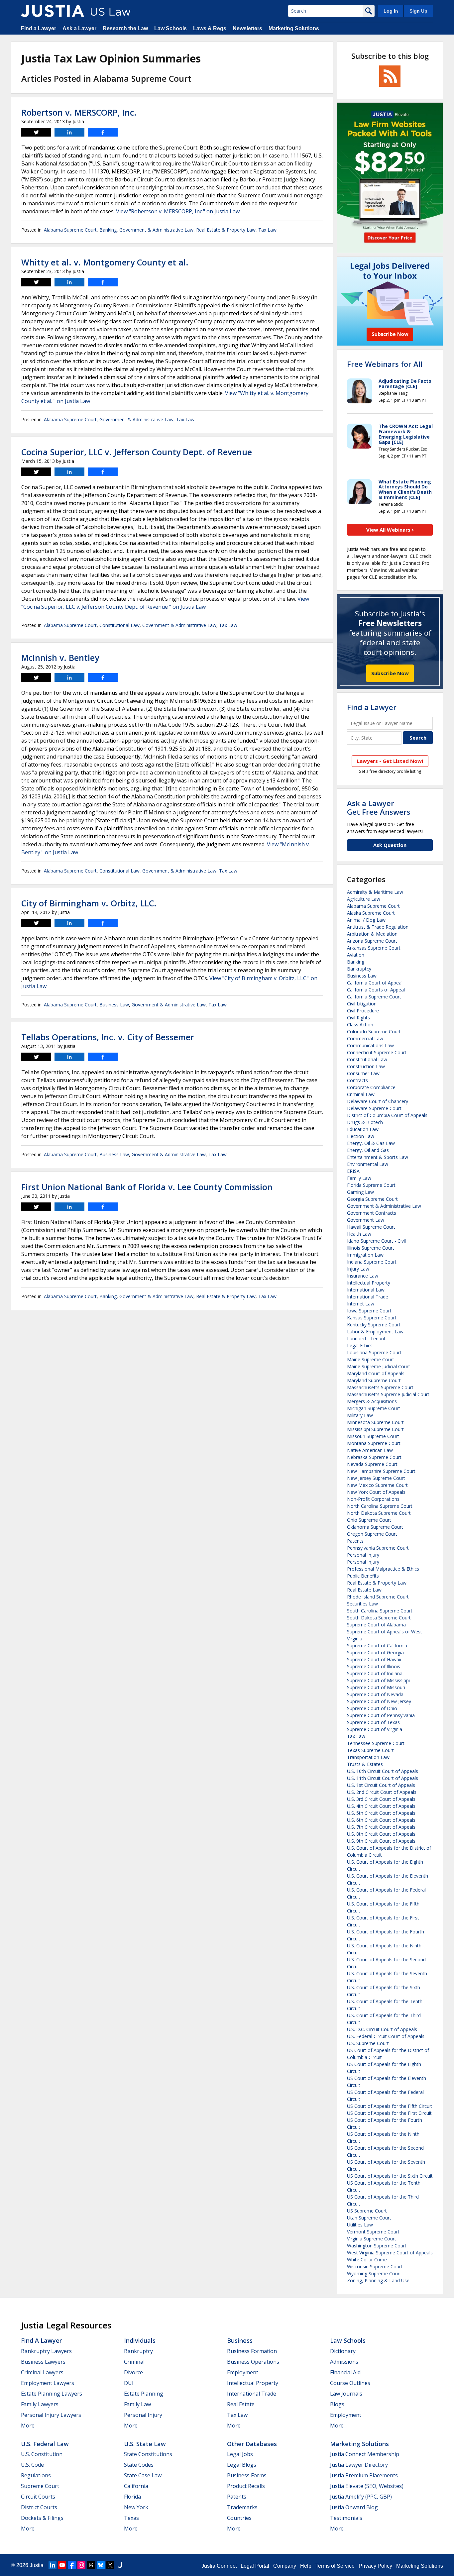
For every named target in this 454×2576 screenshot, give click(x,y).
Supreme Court (40, 2486)
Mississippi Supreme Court (375, 1429)
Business (240, 2340)
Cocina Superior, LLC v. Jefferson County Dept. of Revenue (137, 452)
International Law (366, 1290)
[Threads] (91, 2565)
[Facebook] (72, 2565)
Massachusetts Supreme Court (380, 1387)
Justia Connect (219, 2566)
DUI (129, 2383)
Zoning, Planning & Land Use (378, 2280)
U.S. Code (32, 2465)
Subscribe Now (390, 673)
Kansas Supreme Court (372, 1318)
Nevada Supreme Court (372, 1464)
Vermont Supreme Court (373, 2232)
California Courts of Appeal (376, 990)
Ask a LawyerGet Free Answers (379, 807)
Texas (131, 2518)
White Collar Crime (367, 2260)
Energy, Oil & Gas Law (371, 1143)
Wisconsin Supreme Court (375, 2267)
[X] (110, 2565)
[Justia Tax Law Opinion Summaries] (53, 11)
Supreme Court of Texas (373, 1722)
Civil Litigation (362, 1004)
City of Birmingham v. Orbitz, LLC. (89, 903)
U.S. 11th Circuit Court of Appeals (383, 1778)
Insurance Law (363, 1276)
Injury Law (358, 1269)
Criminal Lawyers (42, 2372)
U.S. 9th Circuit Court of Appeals (381, 1841)
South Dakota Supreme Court (379, 1618)
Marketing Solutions (294, 28)
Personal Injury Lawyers (51, 2415)
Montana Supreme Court (374, 1443)
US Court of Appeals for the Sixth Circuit (390, 2176)
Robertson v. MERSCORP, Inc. (79, 112)
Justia (37, 2565)
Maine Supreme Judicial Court (379, 1366)
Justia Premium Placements (364, 2475)
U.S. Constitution (42, 2454)
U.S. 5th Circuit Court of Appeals (381, 1813)
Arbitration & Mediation (372, 934)
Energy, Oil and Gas (368, 1150)
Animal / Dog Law (366, 920)
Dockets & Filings (42, 2518)
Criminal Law (361, 1094)
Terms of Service (335, 2566)
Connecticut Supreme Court (377, 1052)
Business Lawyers (43, 2362)
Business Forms (247, 2475)
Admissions (344, 2362)
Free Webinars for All (385, 364)
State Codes (139, 2465)
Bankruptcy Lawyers (46, 2351)
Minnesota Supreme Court (375, 1422)
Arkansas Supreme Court (374, 948)
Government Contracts (372, 1213)
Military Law (360, 1415)
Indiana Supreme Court (372, 1262)
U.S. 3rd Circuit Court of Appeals (381, 1799)
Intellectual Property (369, 1283)
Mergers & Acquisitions (372, 1401)
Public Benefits (363, 1576)
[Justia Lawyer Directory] (120, 2565)
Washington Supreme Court (377, 2246)
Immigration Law (365, 1255)
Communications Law (370, 1045)
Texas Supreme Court (370, 1750)
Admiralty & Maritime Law (375, 892)
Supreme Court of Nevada (375, 1694)
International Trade (368, 1297)
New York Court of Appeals (376, 1492)
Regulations (36, 2475)
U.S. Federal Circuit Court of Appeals (386, 2036)
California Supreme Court (374, 997)
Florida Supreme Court (371, 1185)
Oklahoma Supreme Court (375, 1527)
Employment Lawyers (48, 2383)
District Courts (39, 2507)
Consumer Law (363, 1073)
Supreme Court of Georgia (375, 1652)
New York (136, 2507)
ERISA (353, 1171)
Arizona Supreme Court (372, 941)
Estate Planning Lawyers (52, 2394)
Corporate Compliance (371, 1087)
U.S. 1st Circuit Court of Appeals (381, 1785)
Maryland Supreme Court (374, 1380)
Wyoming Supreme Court (374, 2273)
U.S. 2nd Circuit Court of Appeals (382, 1792)
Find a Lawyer (39, 28)
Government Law (366, 1220)
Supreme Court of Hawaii (374, 1659)
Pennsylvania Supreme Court (378, 1548)
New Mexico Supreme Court (377, 1485)
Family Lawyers (40, 2404)
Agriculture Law (364, 899)
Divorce (133, 2372)
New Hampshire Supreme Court (381, 1471)
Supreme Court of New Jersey (379, 1701)
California (136, 2486)
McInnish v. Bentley (60, 658)
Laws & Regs (210, 28)
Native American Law (370, 1450)
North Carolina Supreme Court (380, 1506)
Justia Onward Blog (354, 2507)
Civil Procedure (363, 1011)
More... (29, 2425)
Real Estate (241, 2404)
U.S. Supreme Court (368, 2043)
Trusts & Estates (365, 1764)
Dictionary (343, 2351)
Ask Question (390, 845)
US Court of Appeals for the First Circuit (389, 2113)
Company (285, 2566)
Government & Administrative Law (156, 230)
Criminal (134, 2362)
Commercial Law (365, 1038)
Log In (391, 11)
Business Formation (252, 2351)
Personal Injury (363, 1555)
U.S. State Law (145, 2444)
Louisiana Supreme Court (374, 1352)
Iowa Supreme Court (369, 1311)
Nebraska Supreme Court (374, 1457)
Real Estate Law (364, 1590)
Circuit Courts (38, 2497)
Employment (243, 2372)
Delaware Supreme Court (374, 1108)
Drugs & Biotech (365, 1122)
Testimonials (346, 2518)
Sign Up (418, 11)
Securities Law (362, 1604)
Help (306, 2566)
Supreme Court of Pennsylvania (381, 1715)
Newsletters (247, 28)
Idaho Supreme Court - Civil (376, 1241)
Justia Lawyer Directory (359, 2465)
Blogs (337, 2404)
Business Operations (253, 2362)
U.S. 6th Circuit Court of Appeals (381, 1820)
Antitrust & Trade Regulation (378, 927)
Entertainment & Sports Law (378, 1157)
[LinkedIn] (53, 2565)
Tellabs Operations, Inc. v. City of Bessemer (108, 1037)
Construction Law (366, 1066)
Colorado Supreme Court (374, 1031)
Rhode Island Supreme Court (378, 1597)
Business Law (114, 1005)
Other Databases (252, 2444)
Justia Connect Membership (365, 2454)
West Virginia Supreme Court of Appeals (390, 2253)
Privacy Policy (375, 2566)
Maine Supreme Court (371, 1359)
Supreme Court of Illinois (374, 1666)
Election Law (361, 1136)
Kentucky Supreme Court (374, 1325)
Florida (132, 2497)
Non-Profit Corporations (373, 1499)
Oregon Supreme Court (372, 1534)
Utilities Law (360, 2225)
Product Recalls (246, 2486)
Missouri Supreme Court (373, 1436)
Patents (355, 1541)
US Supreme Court (367, 2211)
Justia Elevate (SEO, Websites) (367, 2486)
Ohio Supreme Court (369, 1520)
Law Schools (170, 28)
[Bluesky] (101, 2565)
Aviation (356, 955)
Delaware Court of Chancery (378, 1101)
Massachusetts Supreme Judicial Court (388, 1394)
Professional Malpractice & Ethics (383, 1569)
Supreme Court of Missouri (376, 1687)
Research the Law (125, 28)
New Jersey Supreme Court (376, 1478)
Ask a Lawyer (79, 28)
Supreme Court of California (377, 1646)
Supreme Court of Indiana (375, 1673)
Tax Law (267, 230)
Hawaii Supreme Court (371, 1227)
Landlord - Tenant (366, 1339)
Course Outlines (350, 2383)
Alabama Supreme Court (70, 230)
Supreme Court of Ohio (372, 1708)
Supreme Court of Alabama (376, 1625)
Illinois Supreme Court (371, 1248)
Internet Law (361, 1304)
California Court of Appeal (375, 983)
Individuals (140, 2340)
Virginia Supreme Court (372, 2239)
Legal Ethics (360, 1345)
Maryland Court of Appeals (376, 1373)
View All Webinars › (390, 530)
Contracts (357, 1080)
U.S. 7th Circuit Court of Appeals (381, 1827)
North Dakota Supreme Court (379, 1513)
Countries (239, 2518)
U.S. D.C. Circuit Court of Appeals (382, 2029)
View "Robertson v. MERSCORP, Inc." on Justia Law (178, 211)
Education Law (363, 1129)
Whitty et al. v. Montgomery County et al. (105, 262)
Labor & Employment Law (375, 1332)
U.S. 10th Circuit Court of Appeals (383, 1771)
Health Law (359, 1234)
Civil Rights (358, 1018)
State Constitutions (148, 2454)
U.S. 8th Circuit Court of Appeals (381, 1834)
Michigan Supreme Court (374, 1408)
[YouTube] (62, 2565)
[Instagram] (81, 2565)
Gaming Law (360, 1192)
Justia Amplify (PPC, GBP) (361, 2497)
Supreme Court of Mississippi (378, 1680)
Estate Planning (144, 2394)
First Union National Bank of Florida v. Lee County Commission (147, 1187)
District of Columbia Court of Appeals (387, 1115)
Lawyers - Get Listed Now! (390, 761)
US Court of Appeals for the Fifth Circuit (390, 2106)
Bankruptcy (359, 969)
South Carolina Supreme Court (380, 1611)
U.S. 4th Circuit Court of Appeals (381, 1806)
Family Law (359, 1178)
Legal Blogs (242, 2465)
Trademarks (242, 2507)
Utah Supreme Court (369, 2218)
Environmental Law (368, 1164)
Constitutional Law (119, 625)
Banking (108, 230)
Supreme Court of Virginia (375, 1729)
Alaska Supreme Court (371, 913)
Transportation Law (368, 1757)
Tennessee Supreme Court (376, 1743)
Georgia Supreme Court (372, 1199)
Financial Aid (345, 2372)
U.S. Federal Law (45, 2444)
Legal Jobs (240, 2454)
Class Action (360, 1025)
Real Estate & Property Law (226, 230)
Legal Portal (255, 2566)
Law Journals (346, 2394)
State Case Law (143, 2475)
